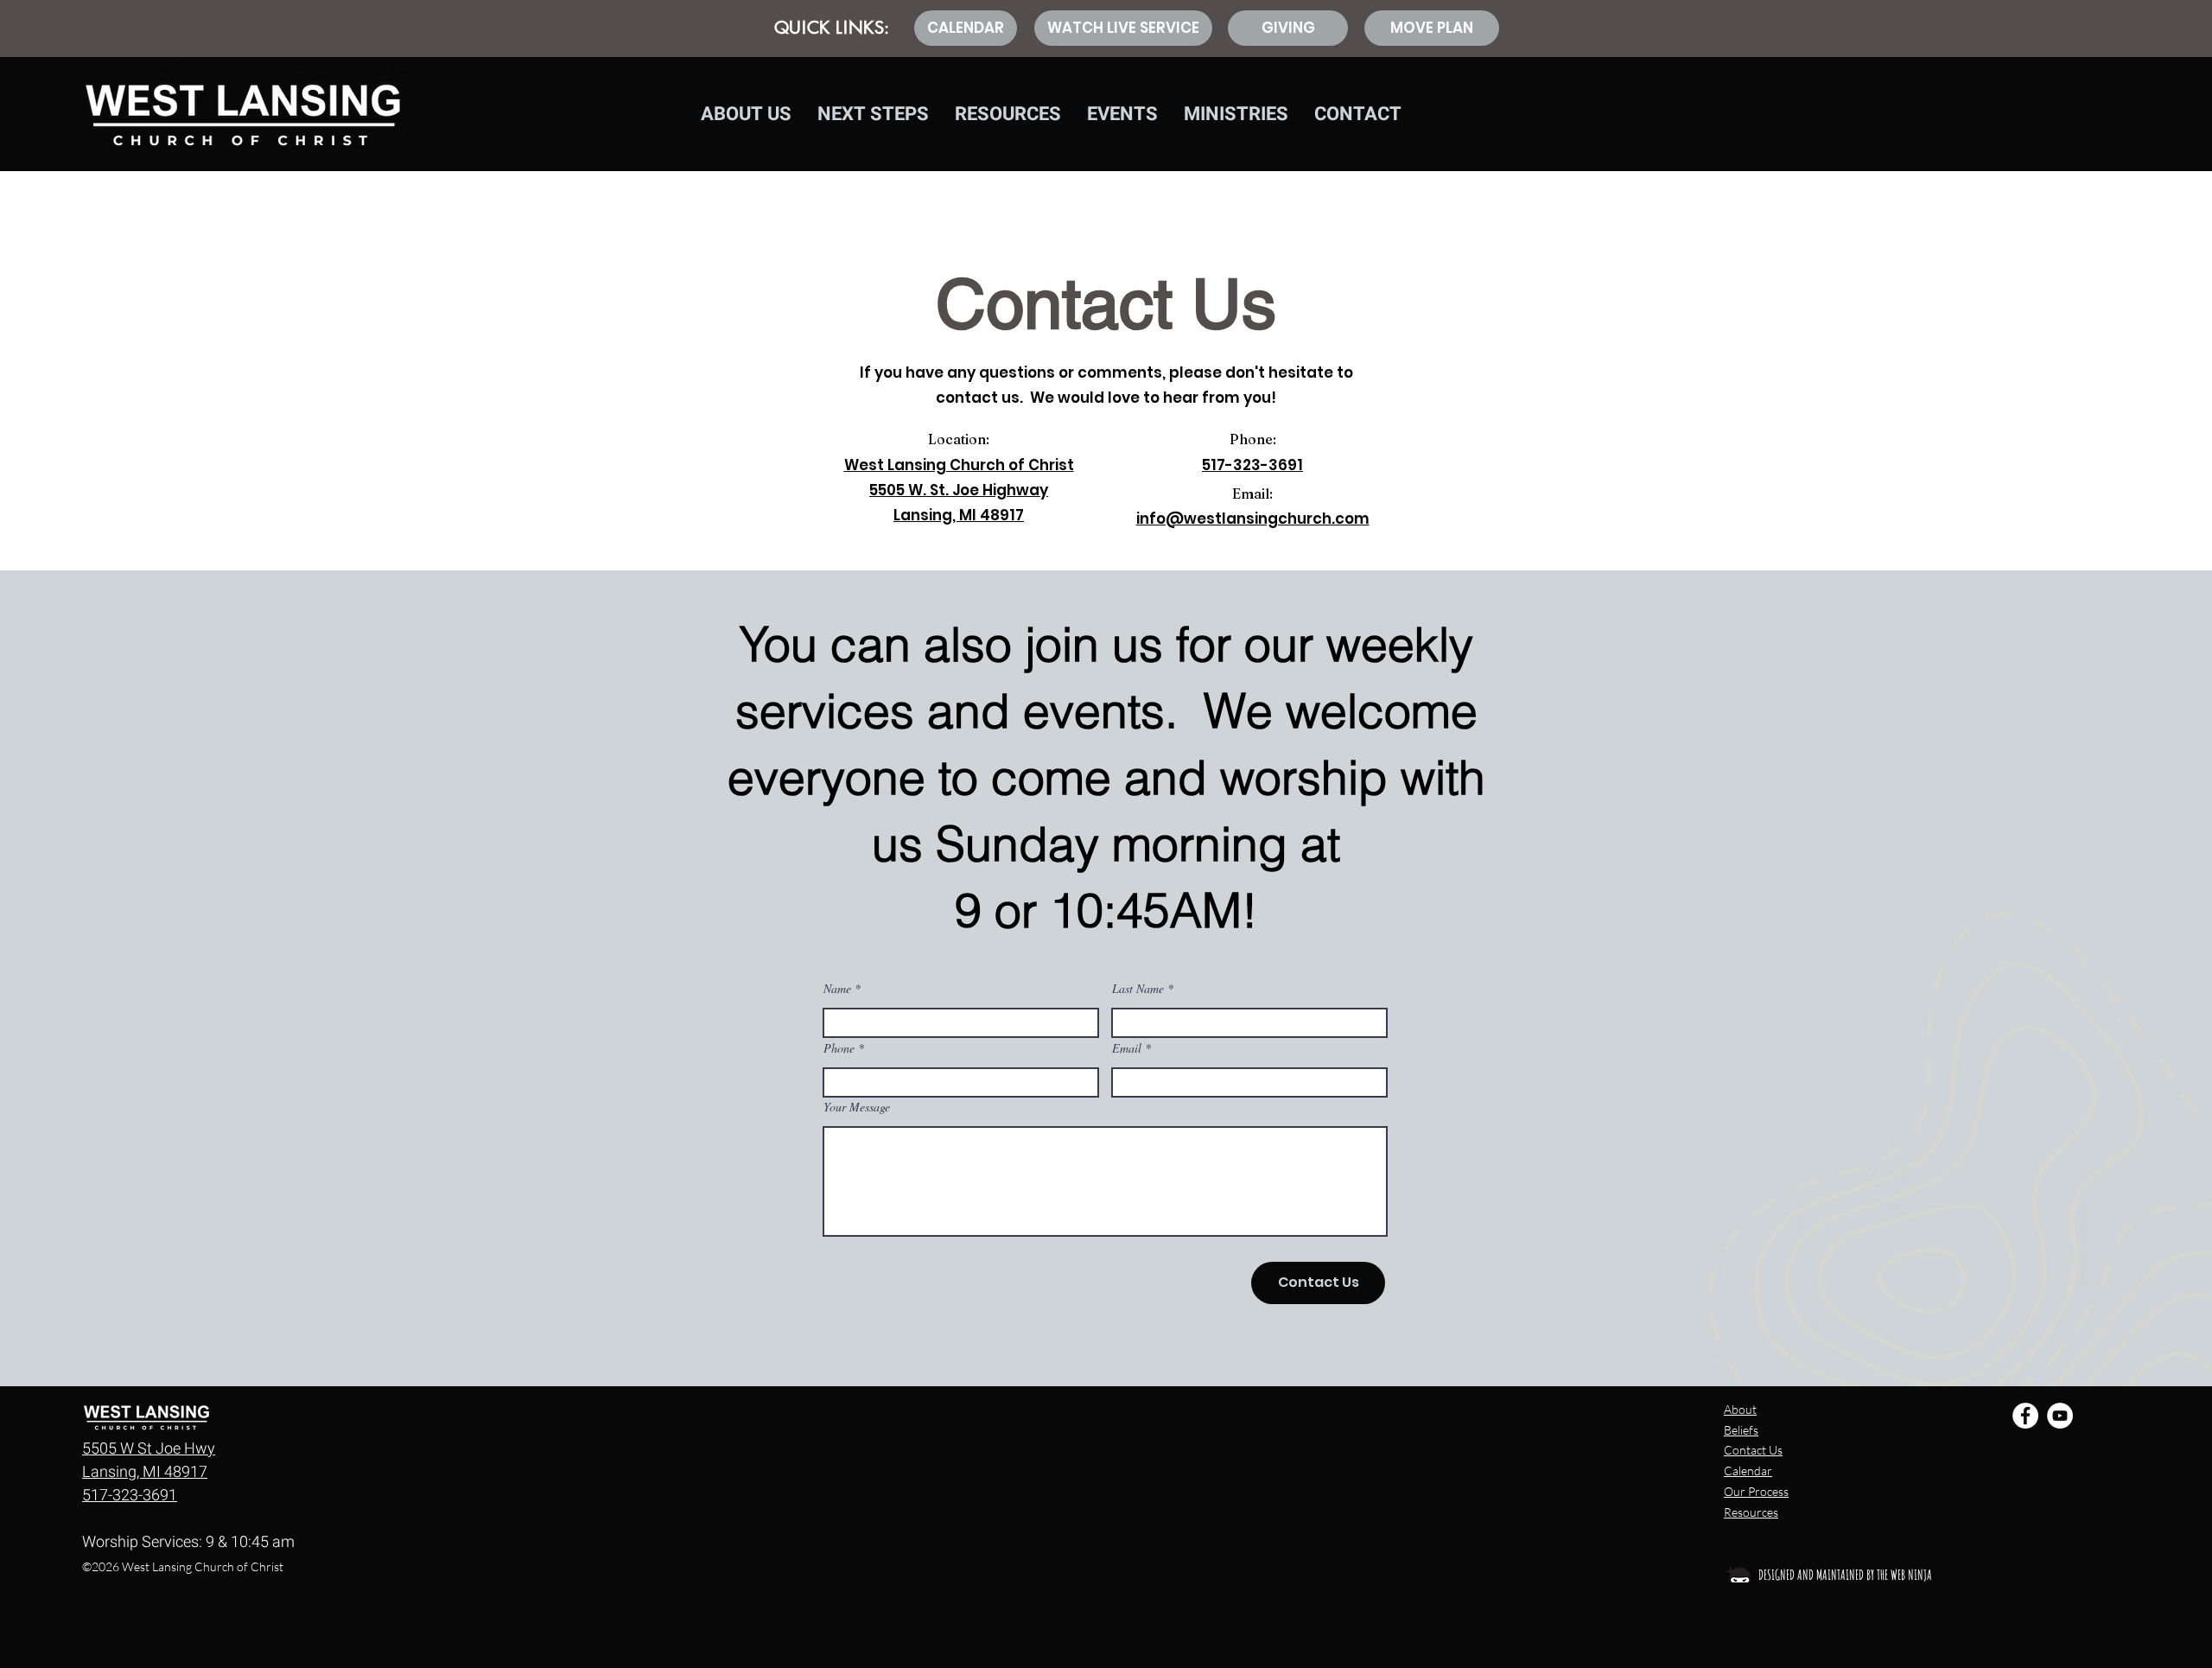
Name (837, 989)
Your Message (857, 1107)
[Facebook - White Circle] (2025, 1416)
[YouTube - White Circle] (2060, 1416)
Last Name (1138, 989)
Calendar (1748, 1471)
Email (1127, 1048)
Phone (839, 1048)
